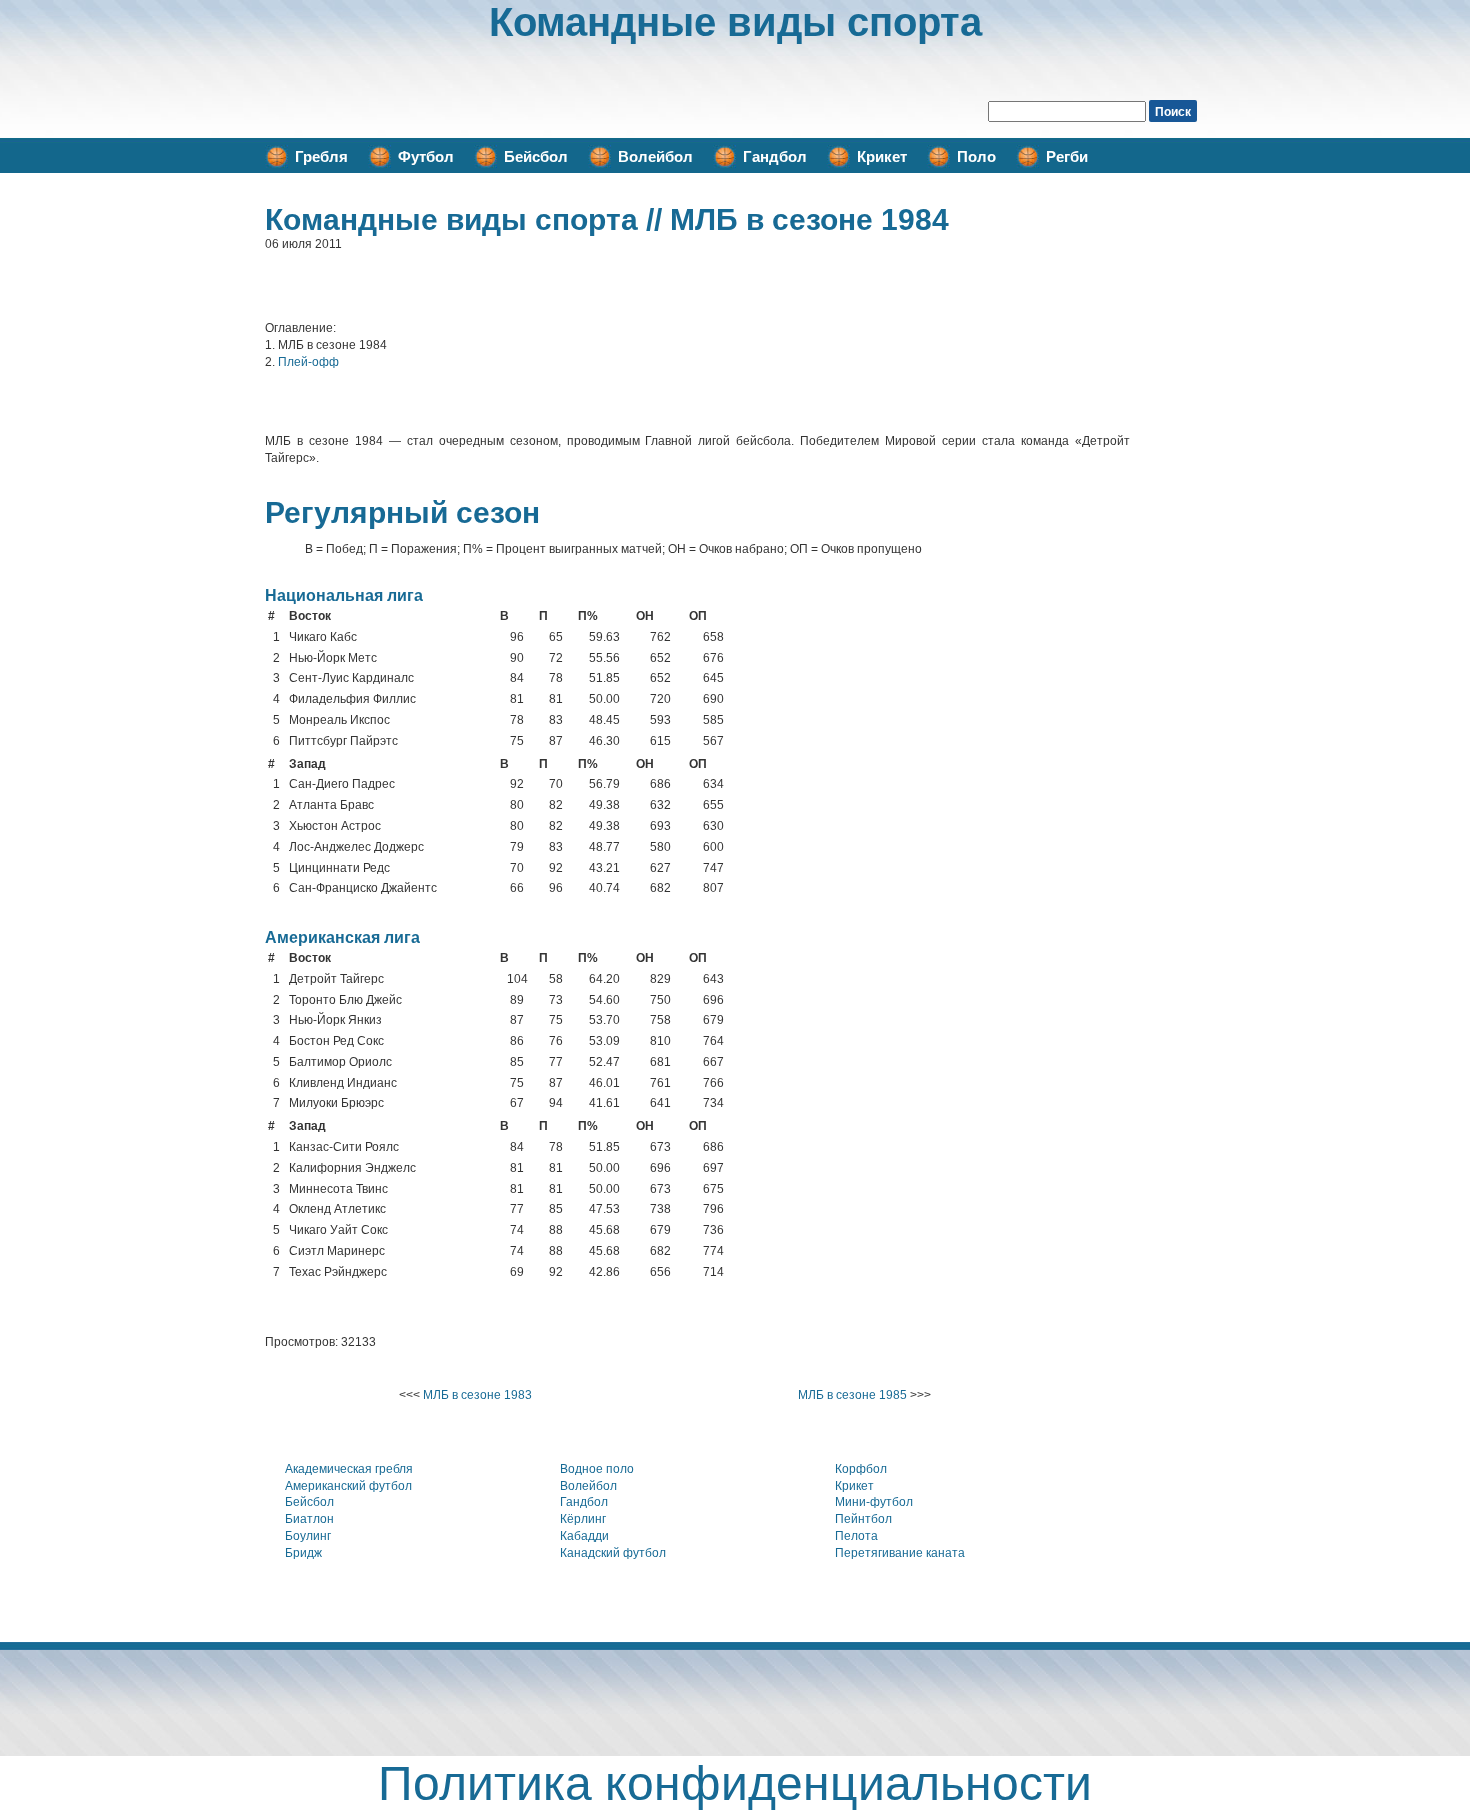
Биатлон (309, 1519)
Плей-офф (308, 362)
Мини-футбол (874, 1502)
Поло (976, 156)
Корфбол (861, 1469)
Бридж (303, 1553)
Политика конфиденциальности (735, 1783)
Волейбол (655, 156)
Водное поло (597, 1469)
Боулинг (308, 1536)
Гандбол (775, 156)
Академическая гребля (349, 1469)
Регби (1067, 156)
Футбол (426, 156)
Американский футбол (348, 1486)
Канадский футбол (613, 1553)
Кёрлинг (583, 1519)
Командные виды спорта (735, 22)
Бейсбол (536, 156)
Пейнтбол (863, 1519)
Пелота (856, 1536)
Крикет (882, 156)
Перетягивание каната (900, 1553)
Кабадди (584, 1536)
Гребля (321, 156)
